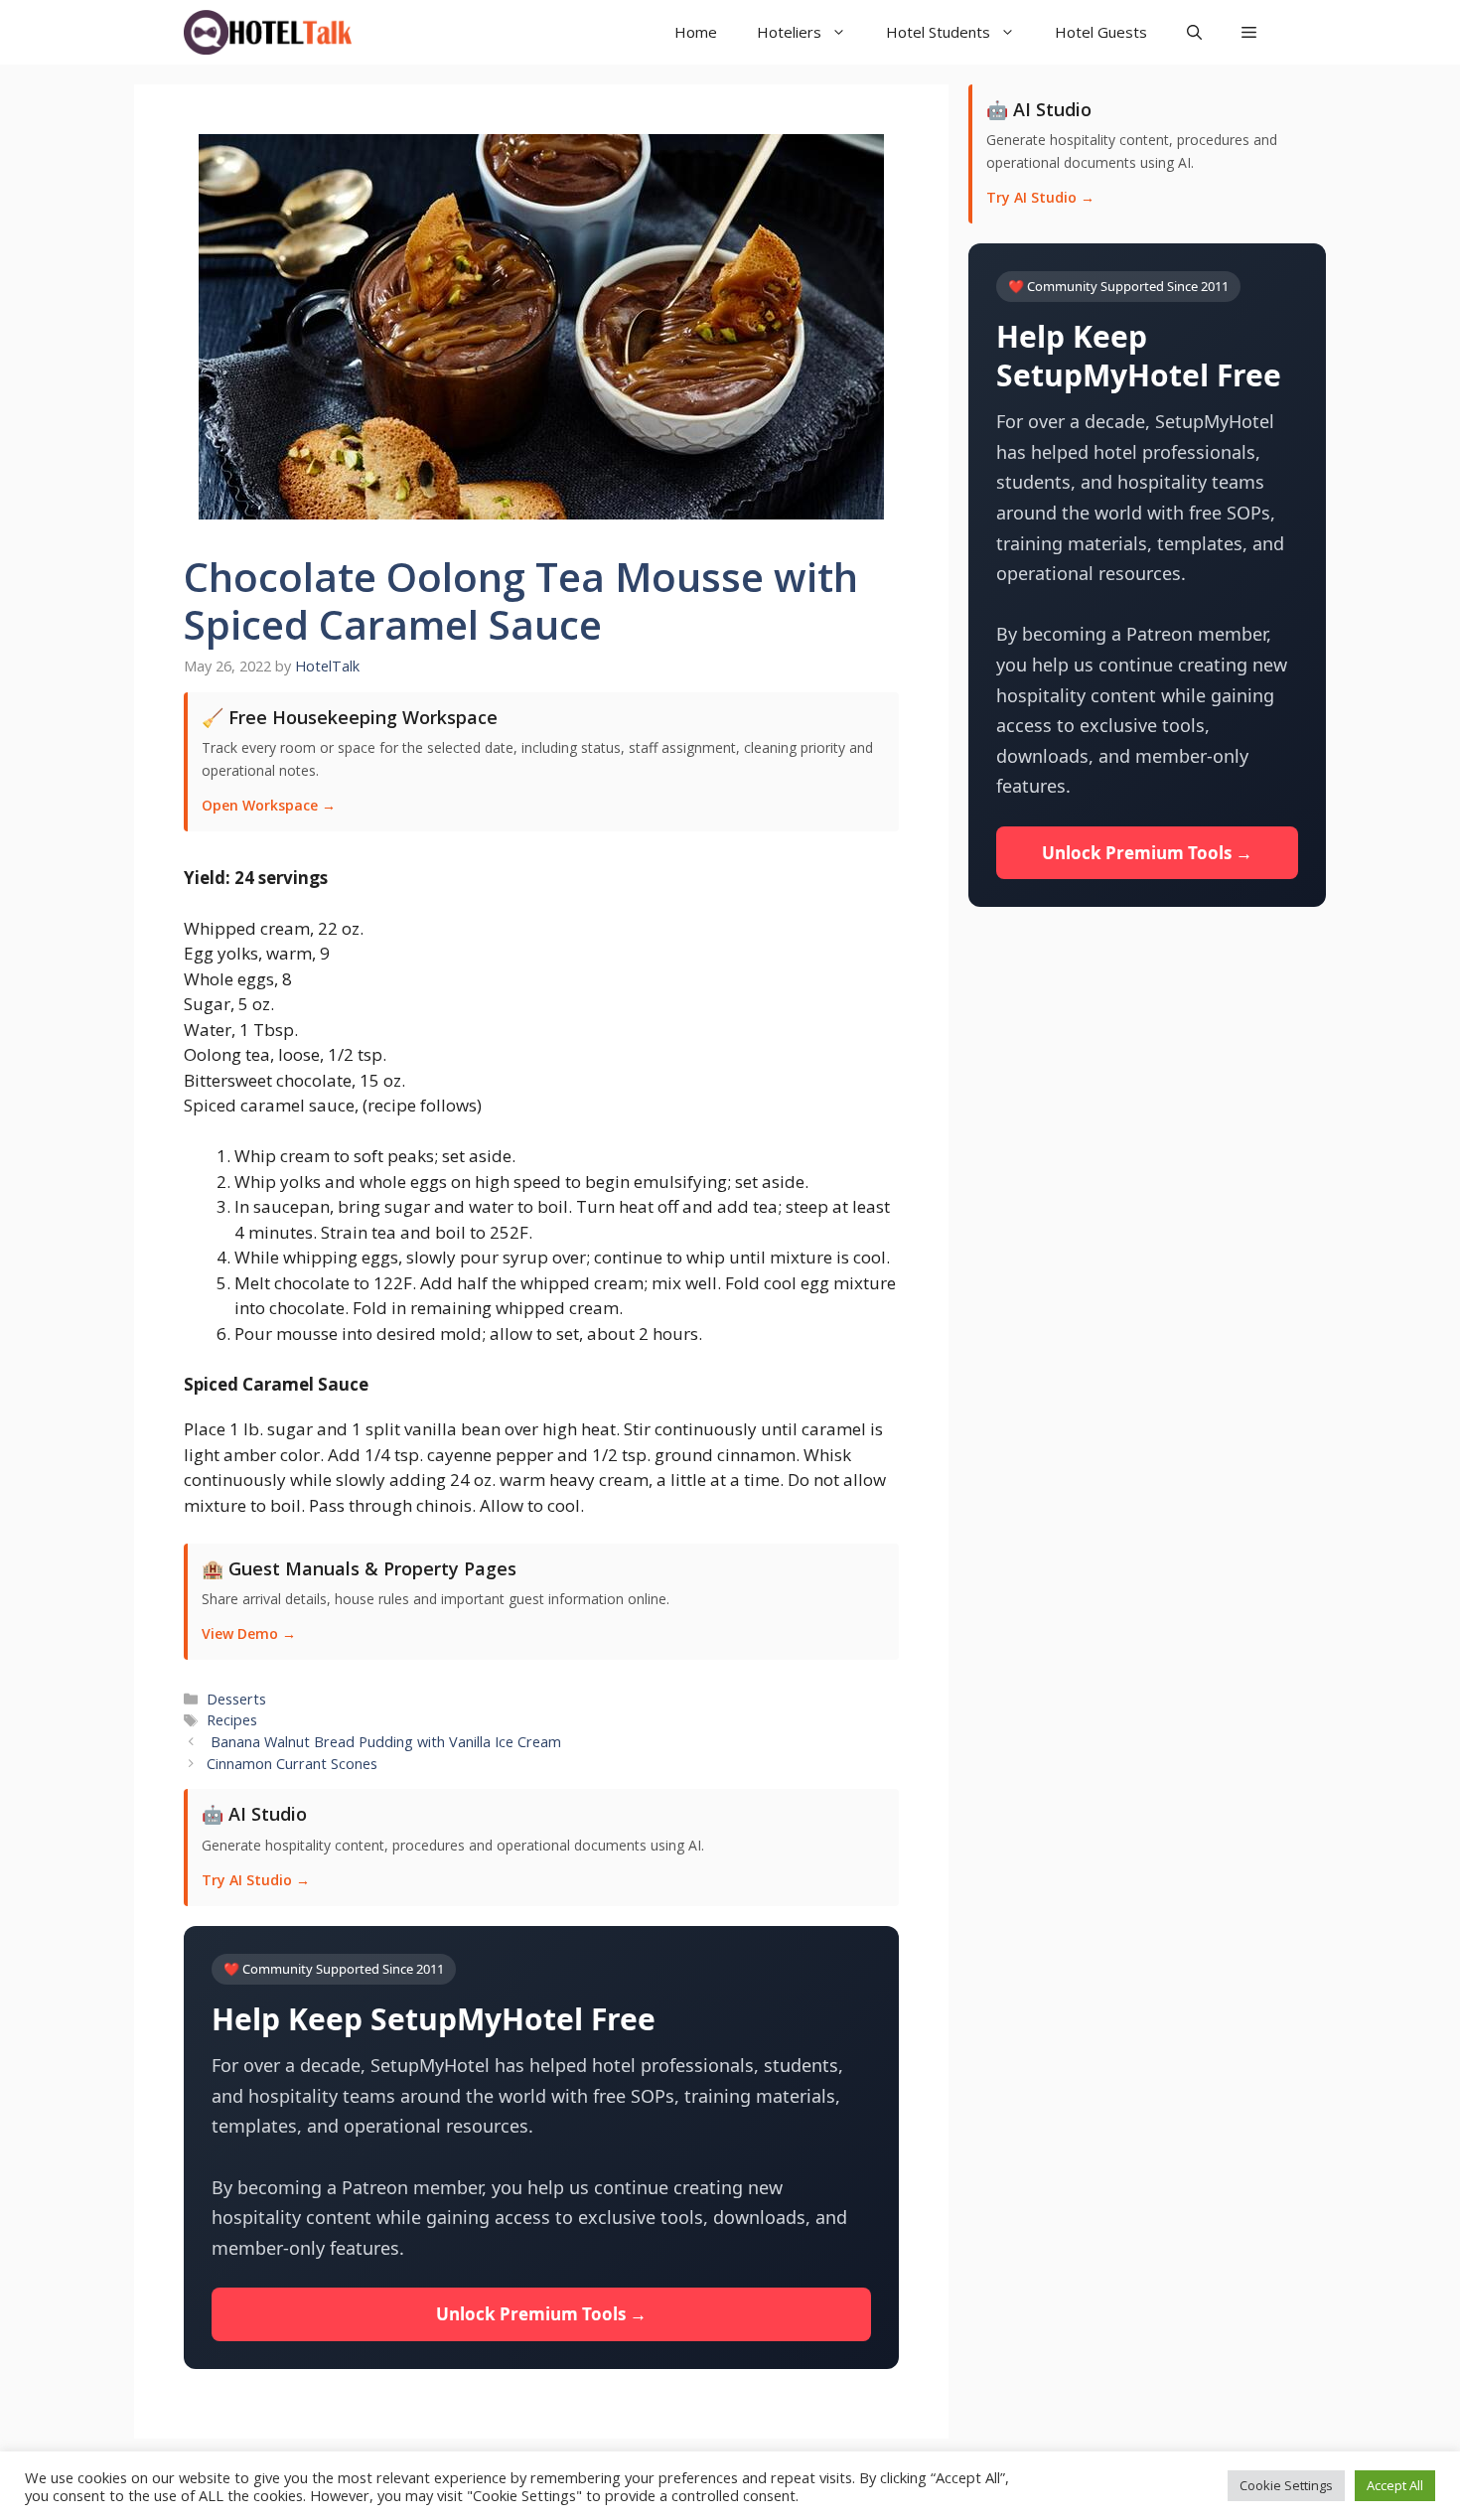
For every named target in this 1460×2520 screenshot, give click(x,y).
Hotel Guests (1101, 32)
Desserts (236, 1699)
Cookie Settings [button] (1286, 2485)
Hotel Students (938, 32)
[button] (1249, 32)
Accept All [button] (1395, 2485)
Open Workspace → (269, 805)
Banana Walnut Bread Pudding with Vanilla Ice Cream (384, 1742)
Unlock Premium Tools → (541, 2314)
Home (696, 32)
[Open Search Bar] (1194, 32)
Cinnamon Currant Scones (292, 1764)
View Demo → (249, 1633)
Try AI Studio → (256, 1880)
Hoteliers (789, 32)
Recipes (232, 1720)
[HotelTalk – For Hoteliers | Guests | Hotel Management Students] (268, 32)
